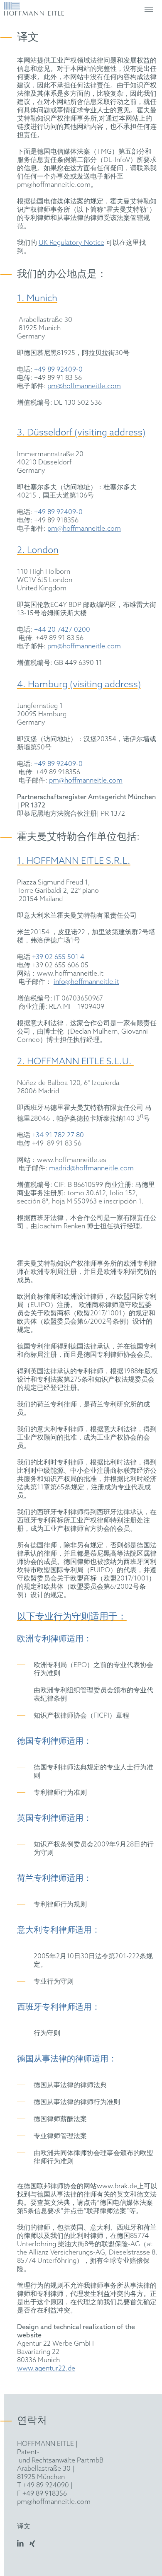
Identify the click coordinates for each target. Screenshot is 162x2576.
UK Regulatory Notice (71, 243)
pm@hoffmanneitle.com (84, 386)
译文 (24, 2526)
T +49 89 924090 (43, 2485)
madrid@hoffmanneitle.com (91, 1168)
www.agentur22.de (46, 2369)
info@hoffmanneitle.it (86, 982)
